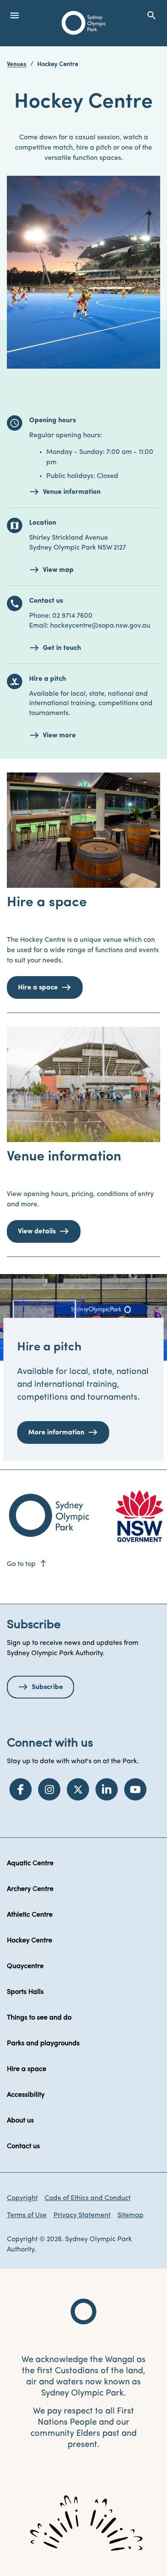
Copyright (22, 2198)
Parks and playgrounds (43, 2044)
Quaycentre (25, 1966)
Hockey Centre (30, 1941)
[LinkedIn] (107, 1789)
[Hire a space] (83, 830)
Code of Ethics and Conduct (88, 2198)
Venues (17, 65)
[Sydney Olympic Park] (84, 23)
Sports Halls (25, 1992)
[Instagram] (49, 1789)
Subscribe (47, 1687)
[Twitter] (78, 1789)
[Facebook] (21, 1789)
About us (20, 2121)
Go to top (27, 1564)
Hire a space (27, 2069)
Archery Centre (30, 1889)
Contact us (23, 2146)
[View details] (83, 1084)
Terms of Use (27, 2215)
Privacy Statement (82, 2215)
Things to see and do (39, 2018)
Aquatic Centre (30, 1864)
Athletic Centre (30, 1915)
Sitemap (130, 2215)
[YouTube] (135, 1789)
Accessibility (26, 2095)
